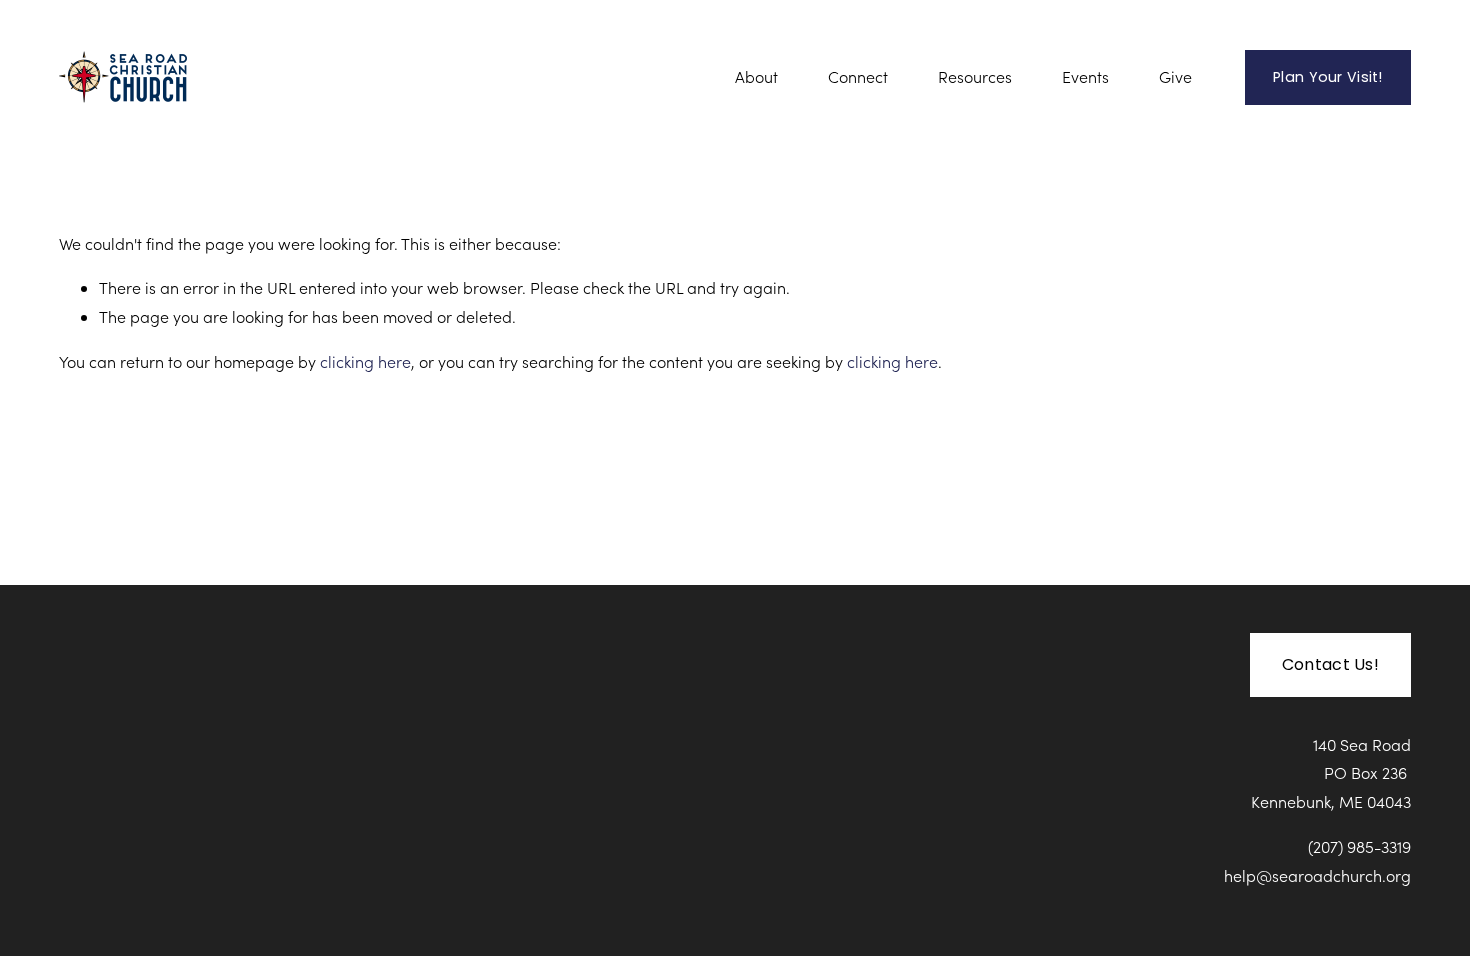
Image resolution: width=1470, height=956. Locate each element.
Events (1085, 76)
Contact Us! (1331, 664)
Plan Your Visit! (1328, 77)
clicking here (365, 361)
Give (1175, 76)
